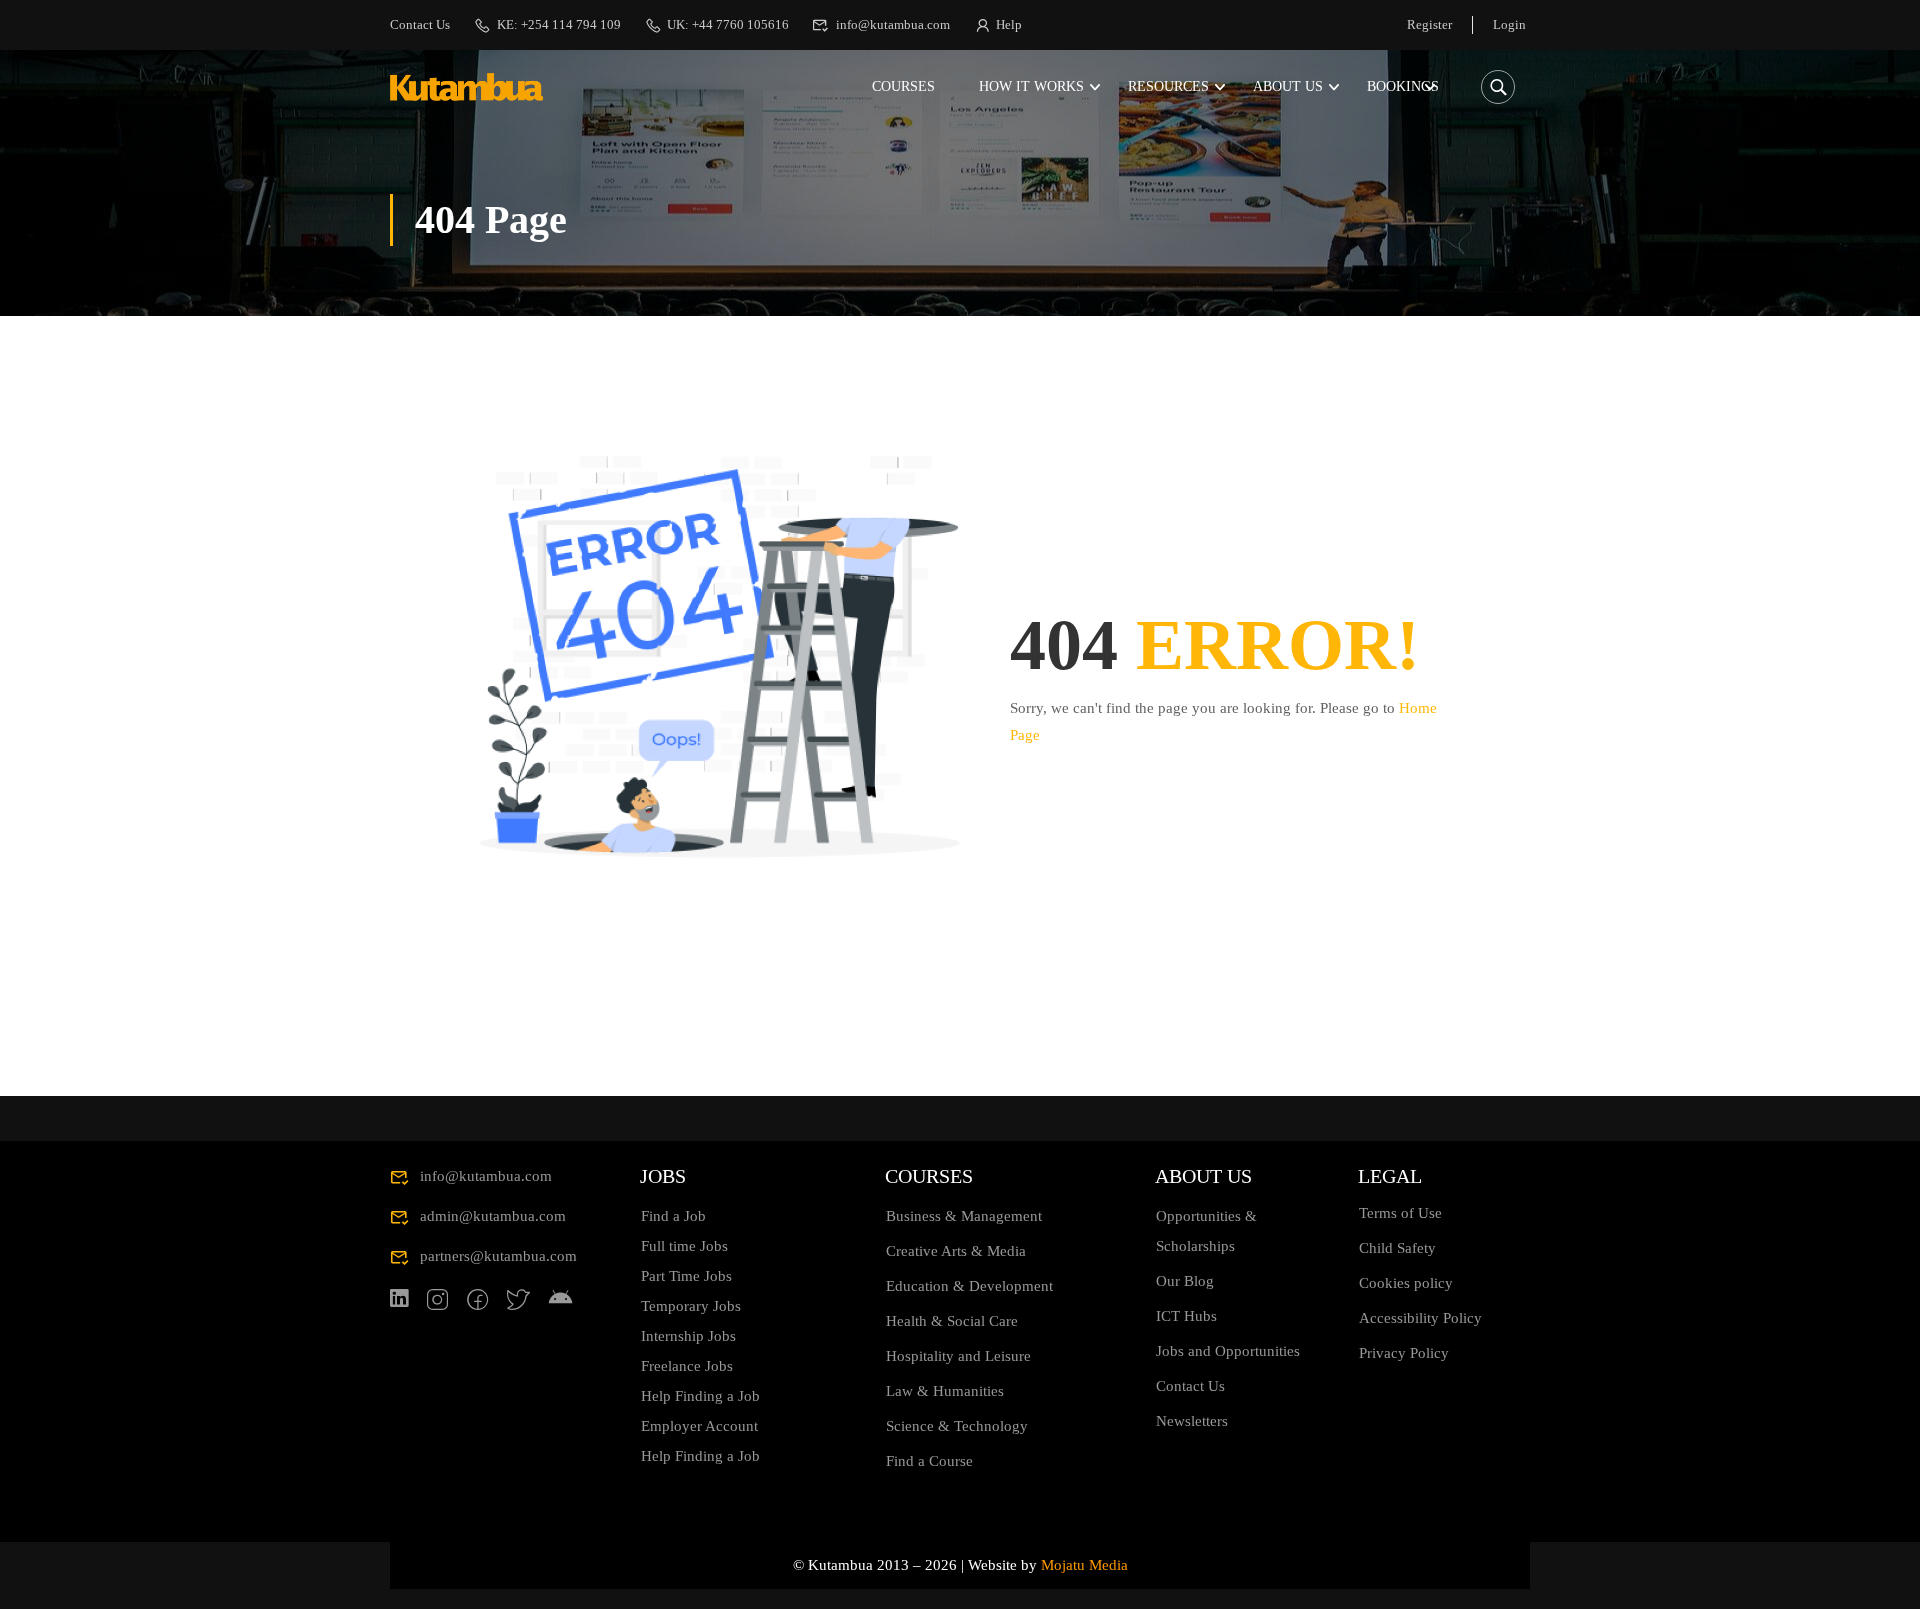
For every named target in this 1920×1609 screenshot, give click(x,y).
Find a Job (673, 1216)
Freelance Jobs (687, 1366)
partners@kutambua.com (498, 1256)
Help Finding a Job (700, 1396)
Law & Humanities (945, 1391)
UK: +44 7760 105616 (728, 24)
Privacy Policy (1404, 1353)
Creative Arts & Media (956, 1251)
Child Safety (1397, 1248)
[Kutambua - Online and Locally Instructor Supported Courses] (466, 87)
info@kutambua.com (893, 24)
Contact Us (420, 24)
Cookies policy (1406, 1283)
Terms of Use (1400, 1213)
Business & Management (964, 1216)
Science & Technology (957, 1426)
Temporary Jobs (691, 1306)
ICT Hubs (1186, 1316)
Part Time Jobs (686, 1276)
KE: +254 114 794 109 (559, 24)
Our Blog (1185, 1281)
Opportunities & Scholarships (1206, 1231)
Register (1429, 24)
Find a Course (929, 1461)
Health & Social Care (952, 1321)
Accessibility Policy (1420, 1318)
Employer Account (699, 1426)
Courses (903, 86)
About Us (1288, 86)
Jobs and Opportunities (1228, 1351)
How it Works (1031, 86)
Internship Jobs (688, 1336)
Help (1009, 24)
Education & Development (969, 1286)
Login (1509, 24)
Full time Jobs (684, 1246)
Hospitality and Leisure (958, 1356)
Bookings (1403, 86)
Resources (1168, 86)
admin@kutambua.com (493, 1216)
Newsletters (1192, 1421)
